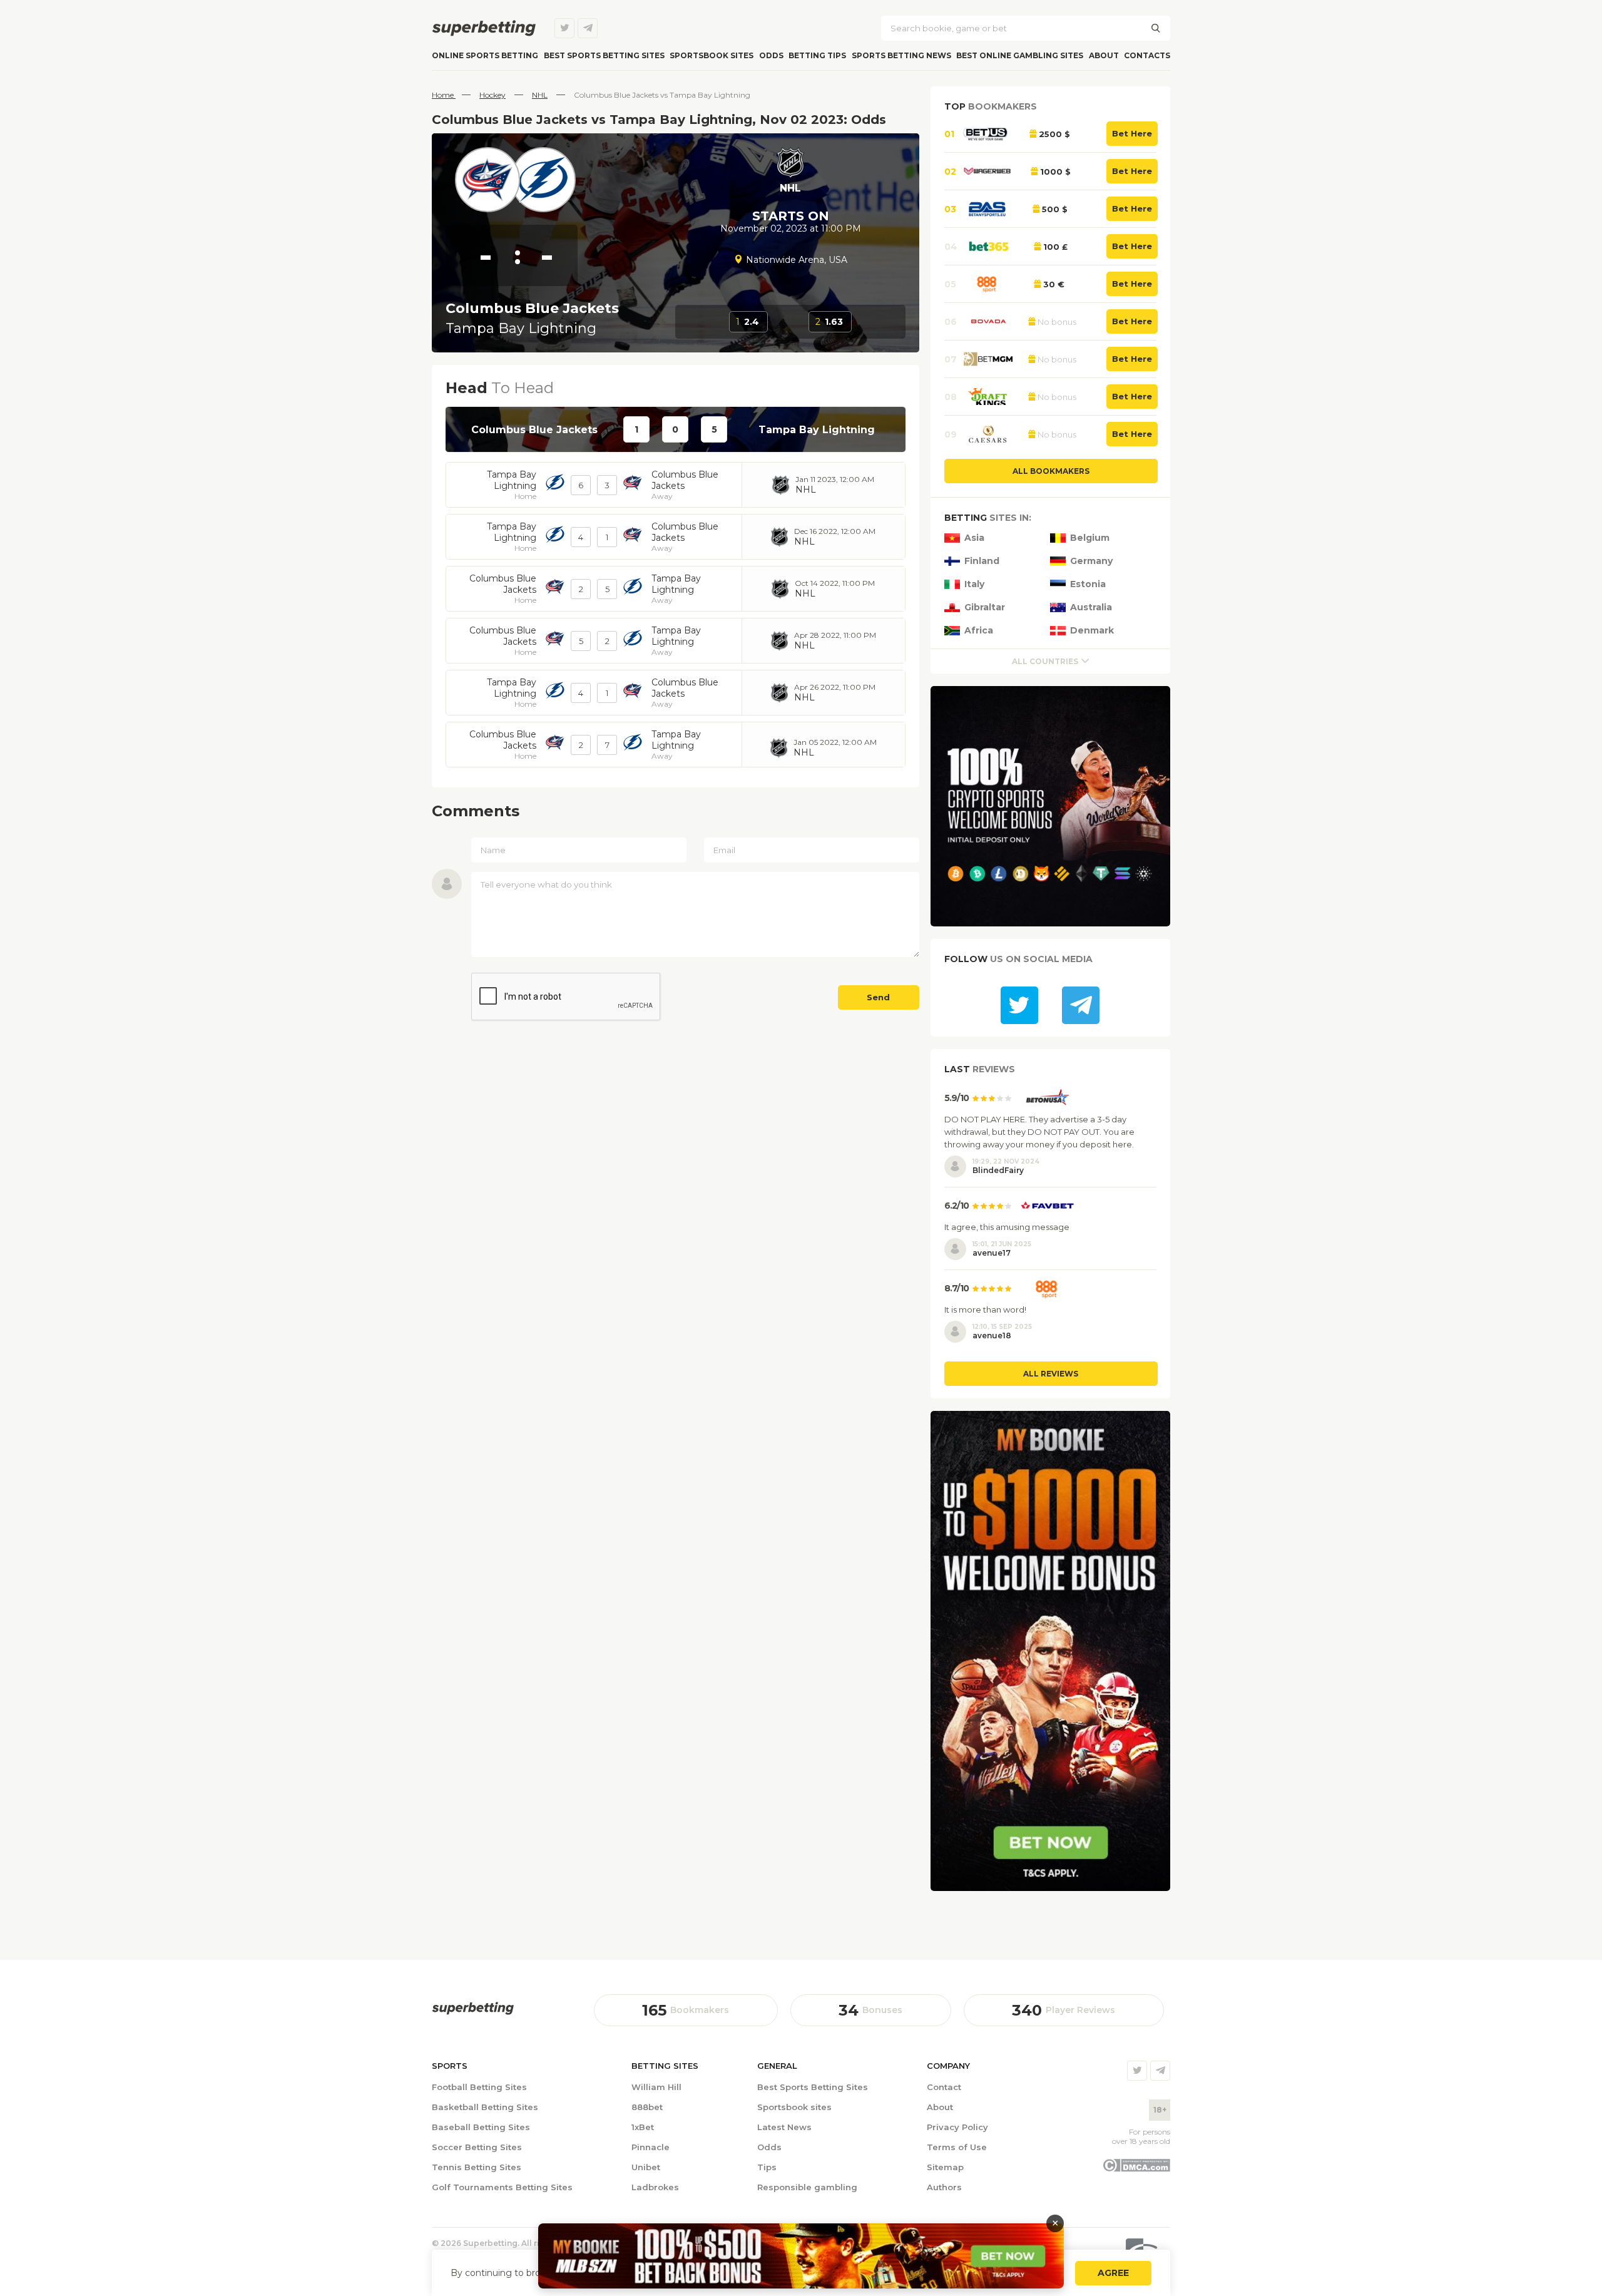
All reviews (1051, 1374)
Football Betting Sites (479, 2087)
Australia (1091, 607)
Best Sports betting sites (604, 55)
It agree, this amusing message (1007, 1227)
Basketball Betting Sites (485, 2107)
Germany (1091, 561)
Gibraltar (985, 607)
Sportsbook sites (712, 55)
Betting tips (817, 55)
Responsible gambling (807, 2187)
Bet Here (1132, 133)
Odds (771, 55)
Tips (767, 2167)
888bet (647, 2107)
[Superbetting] (484, 28)
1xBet (643, 2127)
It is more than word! (985, 1309)
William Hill (656, 2087)
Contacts (1147, 55)
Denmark (1092, 631)
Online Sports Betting (485, 55)
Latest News (784, 2127)
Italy (974, 584)
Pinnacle (650, 2147)
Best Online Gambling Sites (1020, 55)
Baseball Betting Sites (481, 2127)
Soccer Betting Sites (477, 2147)
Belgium (1090, 538)
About (1104, 55)
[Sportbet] (473, 2008)
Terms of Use (957, 2147)
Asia (974, 538)
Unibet (646, 2167)
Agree (1113, 2273)
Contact (944, 2087)
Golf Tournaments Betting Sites (502, 2187)
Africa (979, 631)
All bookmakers (1051, 471)
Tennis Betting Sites (477, 2167)
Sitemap (945, 2167)
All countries (1045, 661)
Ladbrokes (655, 2187)
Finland (982, 561)
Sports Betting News (901, 55)
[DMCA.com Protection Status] (1136, 2169)
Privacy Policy (957, 2127)
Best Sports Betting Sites (813, 2087)
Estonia (1088, 584)
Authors (944, 2187)
